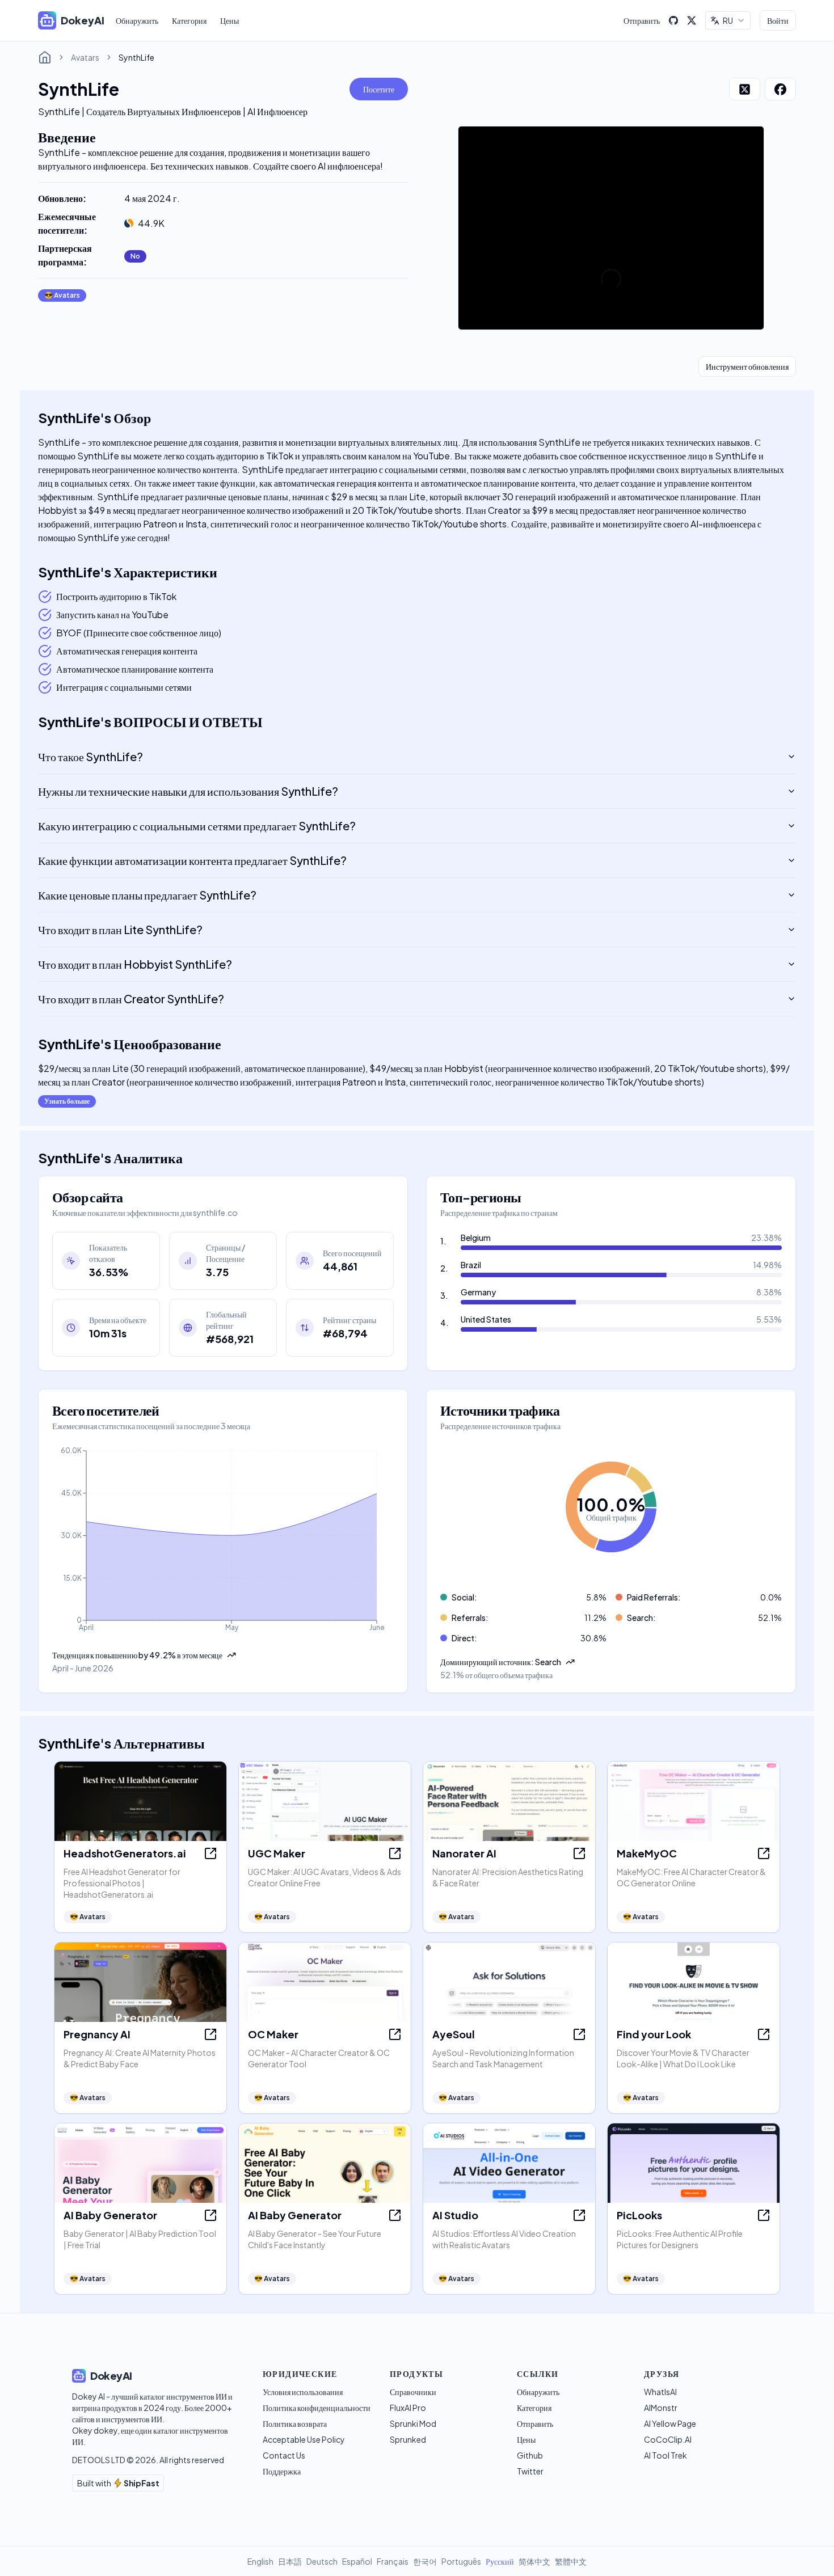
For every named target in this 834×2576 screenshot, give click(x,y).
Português (461, 2561)
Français (393, 2561)
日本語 (290, 2561)
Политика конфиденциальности (317, 2408)
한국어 (425, 2561)
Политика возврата (295, 2423)
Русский (500, 2561)
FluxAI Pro (408, 2408)
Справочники (413, 2392)
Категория (189, 20)
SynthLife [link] (136, 57)
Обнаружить (137, 20)
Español (357, 2561)
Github (530, 2455)
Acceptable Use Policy (304, 2439)
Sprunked (408, 2439)
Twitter (530, 2471)
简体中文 (534, 2561)
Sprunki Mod (413, 2423)
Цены (229, 20)
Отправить (642, 20)
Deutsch (322, 2561)
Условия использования (303, 2392)
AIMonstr (661, 2408)
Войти (778, 20)
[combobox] (728, 20)
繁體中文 (571, 2561)
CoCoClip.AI (668, 2439)
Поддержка (282, 2471)
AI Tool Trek (665, 2455)
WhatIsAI (660, 2392)
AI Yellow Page (670, 2423)
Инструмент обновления (747, 366)
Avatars (85, 57)
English (260, 2561)
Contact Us (284, 2455)
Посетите (379, 89)
